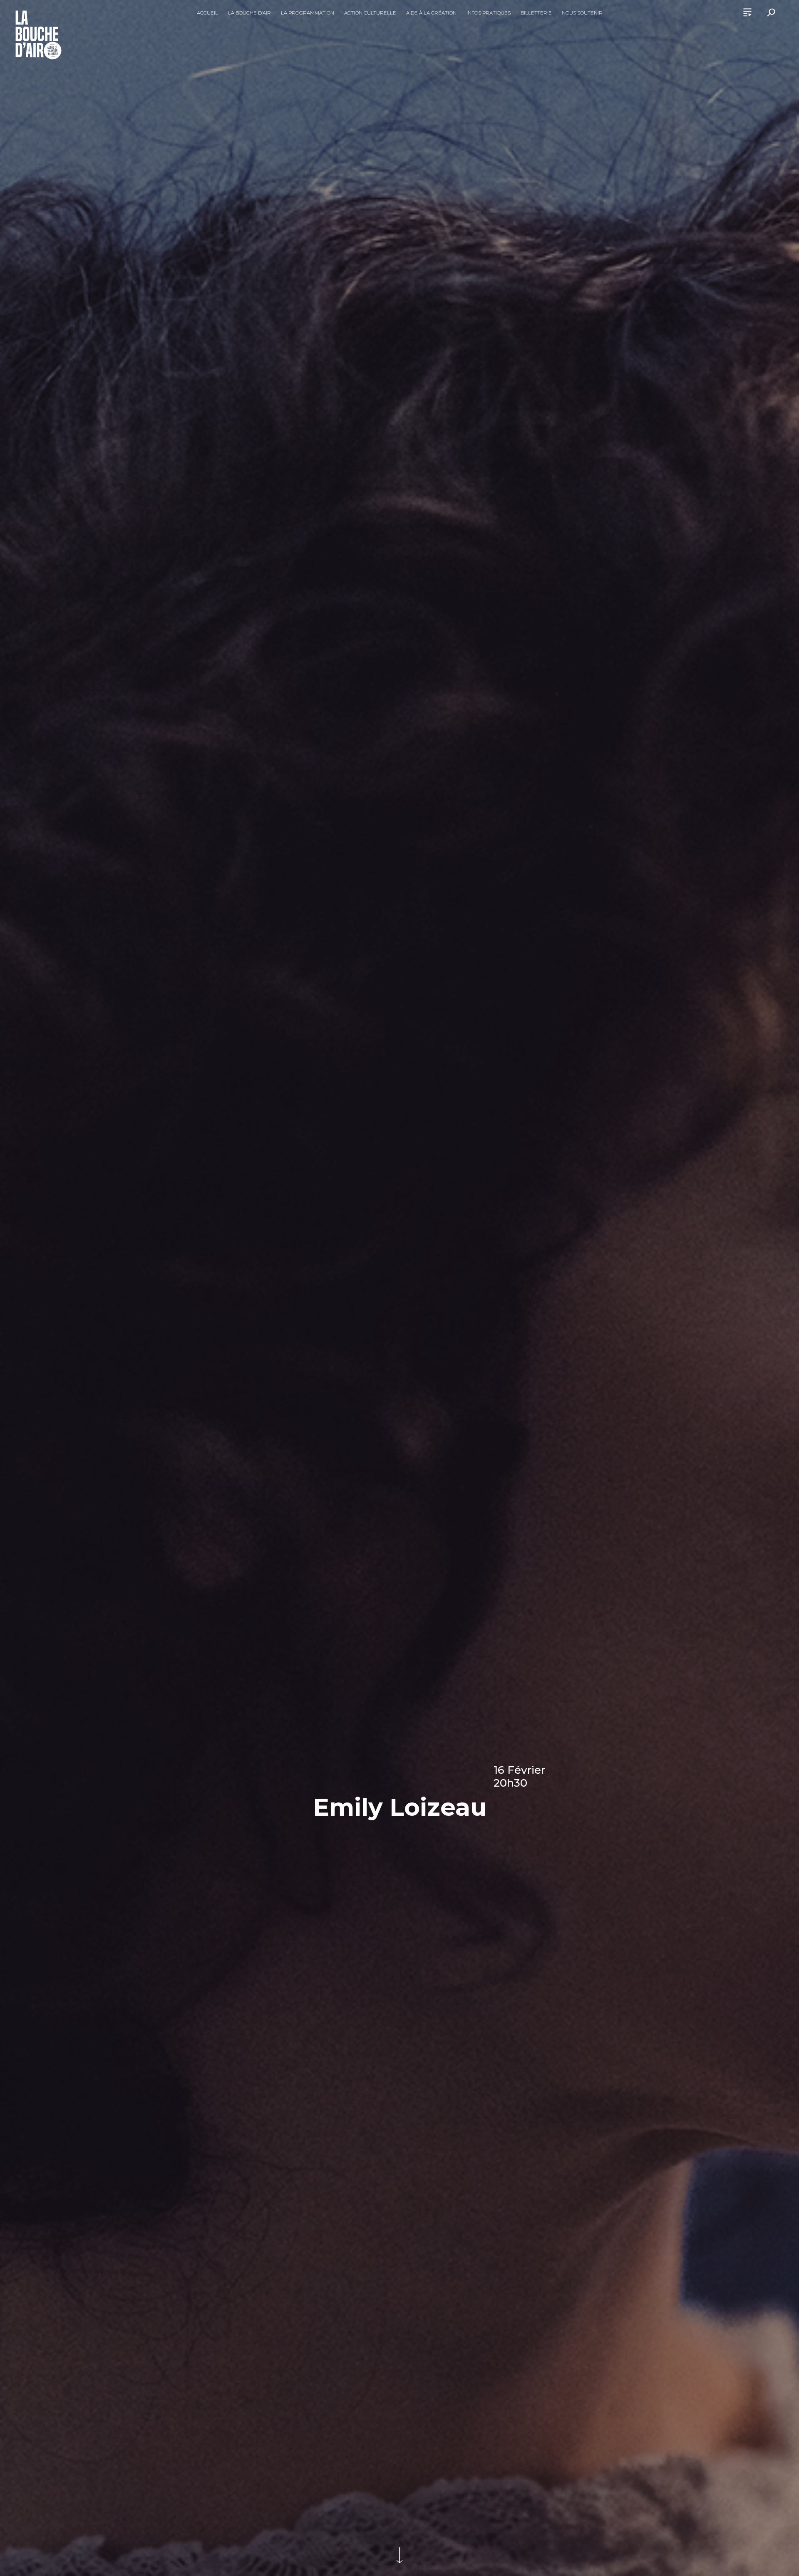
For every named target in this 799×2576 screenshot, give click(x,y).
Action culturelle (370, 13)
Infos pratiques (489, 13)
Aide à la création (431, 13)
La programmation (308, 13)
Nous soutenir (582, 13)
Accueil (207, 13)
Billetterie (536, 13)
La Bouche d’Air (249, 13)
